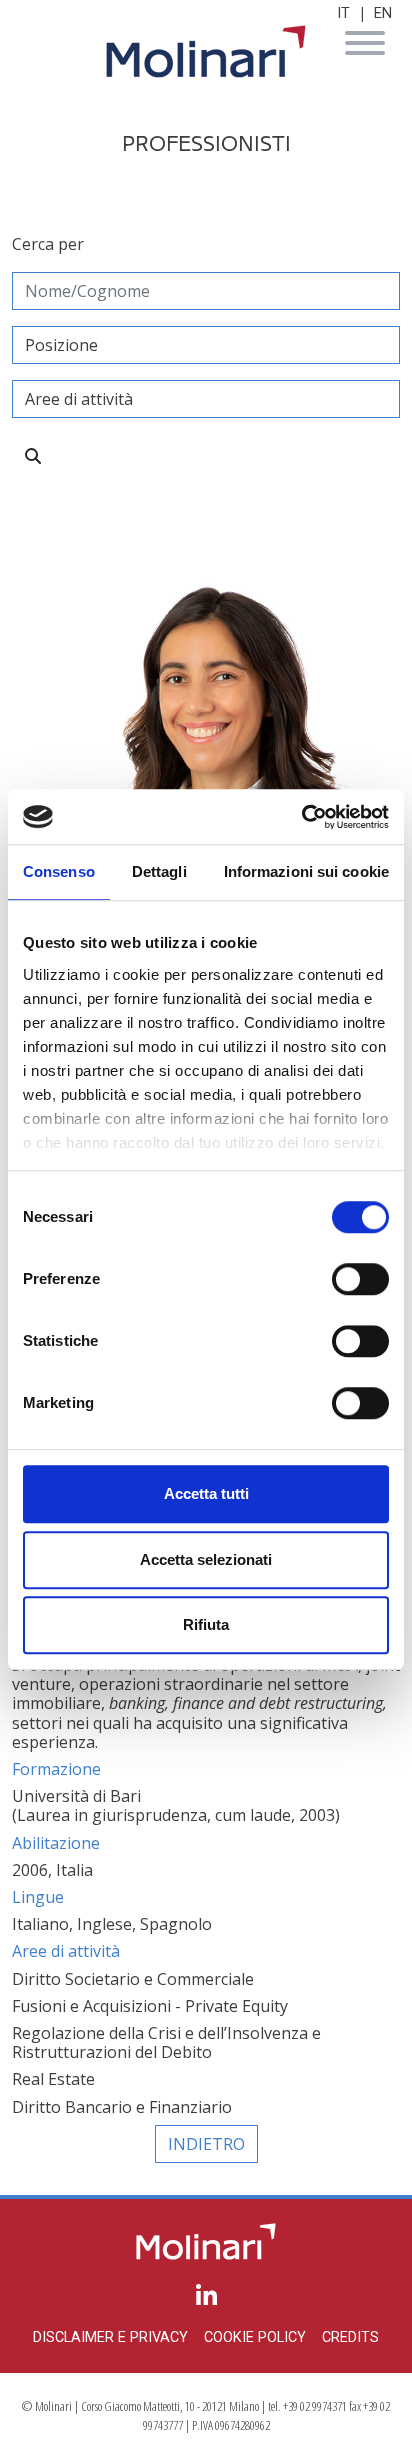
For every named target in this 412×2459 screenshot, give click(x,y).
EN (383, 13)
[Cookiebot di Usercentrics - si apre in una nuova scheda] (301, 817)
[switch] (360, 1279)
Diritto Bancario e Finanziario (122, 2107)
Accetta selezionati (206, 1559)
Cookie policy (255, 2337)
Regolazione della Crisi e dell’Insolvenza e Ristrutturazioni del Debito (166, 2042)
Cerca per (48, 244)
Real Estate (53, 2079)
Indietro (206, 2144)
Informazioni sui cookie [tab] (306, 871)
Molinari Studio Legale (206, 51)
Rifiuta (206, 1624)
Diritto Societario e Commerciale (133, 1979)
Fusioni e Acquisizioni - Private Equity (150, 2006)
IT (343, 13)
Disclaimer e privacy (110, 2337)
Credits (350, 2337)
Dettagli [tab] (159, 871)
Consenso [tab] (59, 871)
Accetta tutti (206, 1493)
